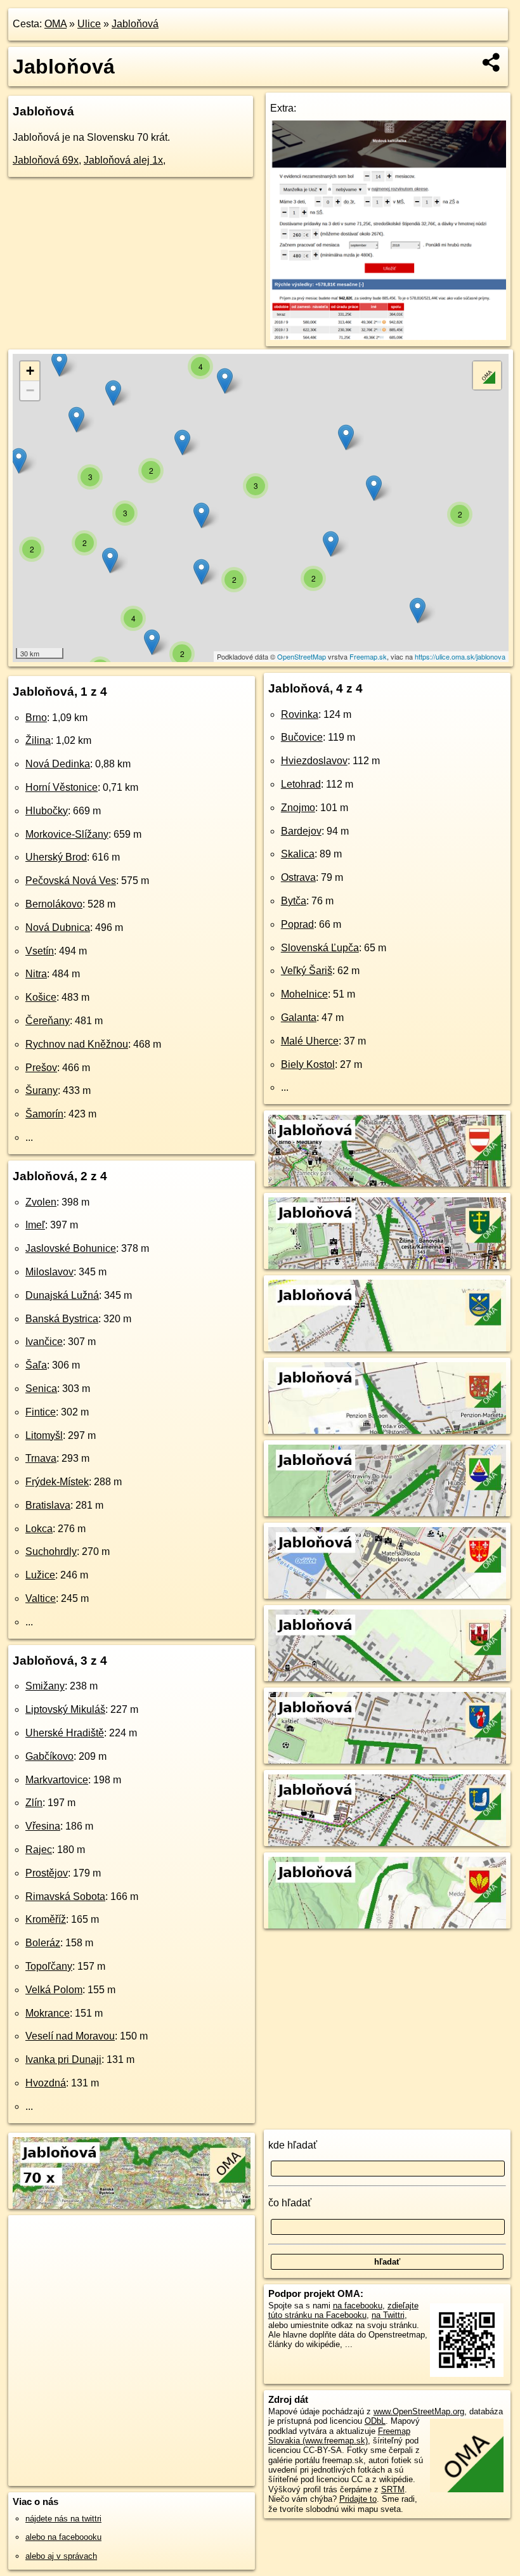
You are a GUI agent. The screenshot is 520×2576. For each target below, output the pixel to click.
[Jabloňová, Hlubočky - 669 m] (387, 1508)
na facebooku (358, 2306)
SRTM (393, 2489)
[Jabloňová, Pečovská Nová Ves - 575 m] (387, 1755)
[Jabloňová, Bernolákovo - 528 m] (387, 1838)
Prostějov (47, 1873)
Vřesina (43, 1826)
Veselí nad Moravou (70, 2036)
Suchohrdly (51, 1551)
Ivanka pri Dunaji (63, 2059)
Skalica (298, 854)
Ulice (89, 24)
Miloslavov (49, 1272)
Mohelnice (304, 994)
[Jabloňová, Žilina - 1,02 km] (387, 1260)
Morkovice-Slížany (67, 834)
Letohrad (301, 784)
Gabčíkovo (49, 1756)
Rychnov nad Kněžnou (77, 1044)
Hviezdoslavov (314, 761)
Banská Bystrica (62, 1319)
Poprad (297, 924)
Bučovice (302, 737)
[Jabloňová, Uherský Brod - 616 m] (387, 1673)
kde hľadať (293, 2145)
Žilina (38, 740)
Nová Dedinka (58, 764)
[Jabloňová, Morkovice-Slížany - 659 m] (387, 1590)
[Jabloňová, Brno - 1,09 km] (387, 1178)
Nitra (36, 974)
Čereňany (48, 1021)
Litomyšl (44, 1435)
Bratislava (48, 1505)
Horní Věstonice (62, 787)
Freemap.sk (368, 656)
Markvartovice (57, 1780)
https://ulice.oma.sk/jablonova (460, 656)
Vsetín (40, 951)
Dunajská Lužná (62, 1295)
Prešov (41, 1068)
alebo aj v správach (61, 2556)
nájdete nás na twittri (63, 2519)
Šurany (42, 1090)
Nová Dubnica (58, 927)
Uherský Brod (56, 857)
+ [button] (30, 371)
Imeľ (35, 1225)
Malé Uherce (310, 1041)
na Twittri (388, 2315)
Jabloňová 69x (46, 160)
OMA (55, 24)
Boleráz (43, 1943)
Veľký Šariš (307, 971)
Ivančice (44, 1342)
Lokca (39, 1529)
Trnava (41, 1458)
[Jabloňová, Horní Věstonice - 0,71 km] (387, 1425)
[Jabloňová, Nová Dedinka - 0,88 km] (387, 1343)
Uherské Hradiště (65, 1733)
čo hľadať (290, 2203)
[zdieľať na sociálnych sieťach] (492, 62)
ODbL (375, 2421)
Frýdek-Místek (57, 1482)
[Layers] (487, 375)
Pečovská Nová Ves (71, 881)
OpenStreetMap (302, 656)
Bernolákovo (54, 904)
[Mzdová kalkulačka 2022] (388, 336)
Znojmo (298, 808)
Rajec (39, 1850)
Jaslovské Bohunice (71, 1248)
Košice (41, 997)
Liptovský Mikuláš (65, 1709)
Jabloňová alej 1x (123, 160)
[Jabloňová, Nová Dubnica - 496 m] (387, 1920)
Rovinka (300, 714)
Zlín (34, 1803)
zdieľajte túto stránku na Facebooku (343, 2310)
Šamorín (44, 1114)
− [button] (30, 390)
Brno (36, 718)
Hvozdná (46, 2083)
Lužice (40, 1575)
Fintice (41, 1412)
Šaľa (36, 1365)
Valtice (41, 1598)
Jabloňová (135, 24)
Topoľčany (49, 1966)
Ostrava (298, 877)
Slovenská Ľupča (320, 948)
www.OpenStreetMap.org (419, 2411)
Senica (41, 1389)
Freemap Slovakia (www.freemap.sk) (339, 2436)
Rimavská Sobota (65, 1896)
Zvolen (41, 1202)
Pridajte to (358, 2499)
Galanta (299, 1018)
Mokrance (48, 2013)
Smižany (45, 1686)
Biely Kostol (308, 1064)
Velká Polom (54, 1990)
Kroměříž (46, 1919)
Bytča (294, 901)
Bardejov (301, 831)
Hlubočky (47, 811)
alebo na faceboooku (63, 2537)
